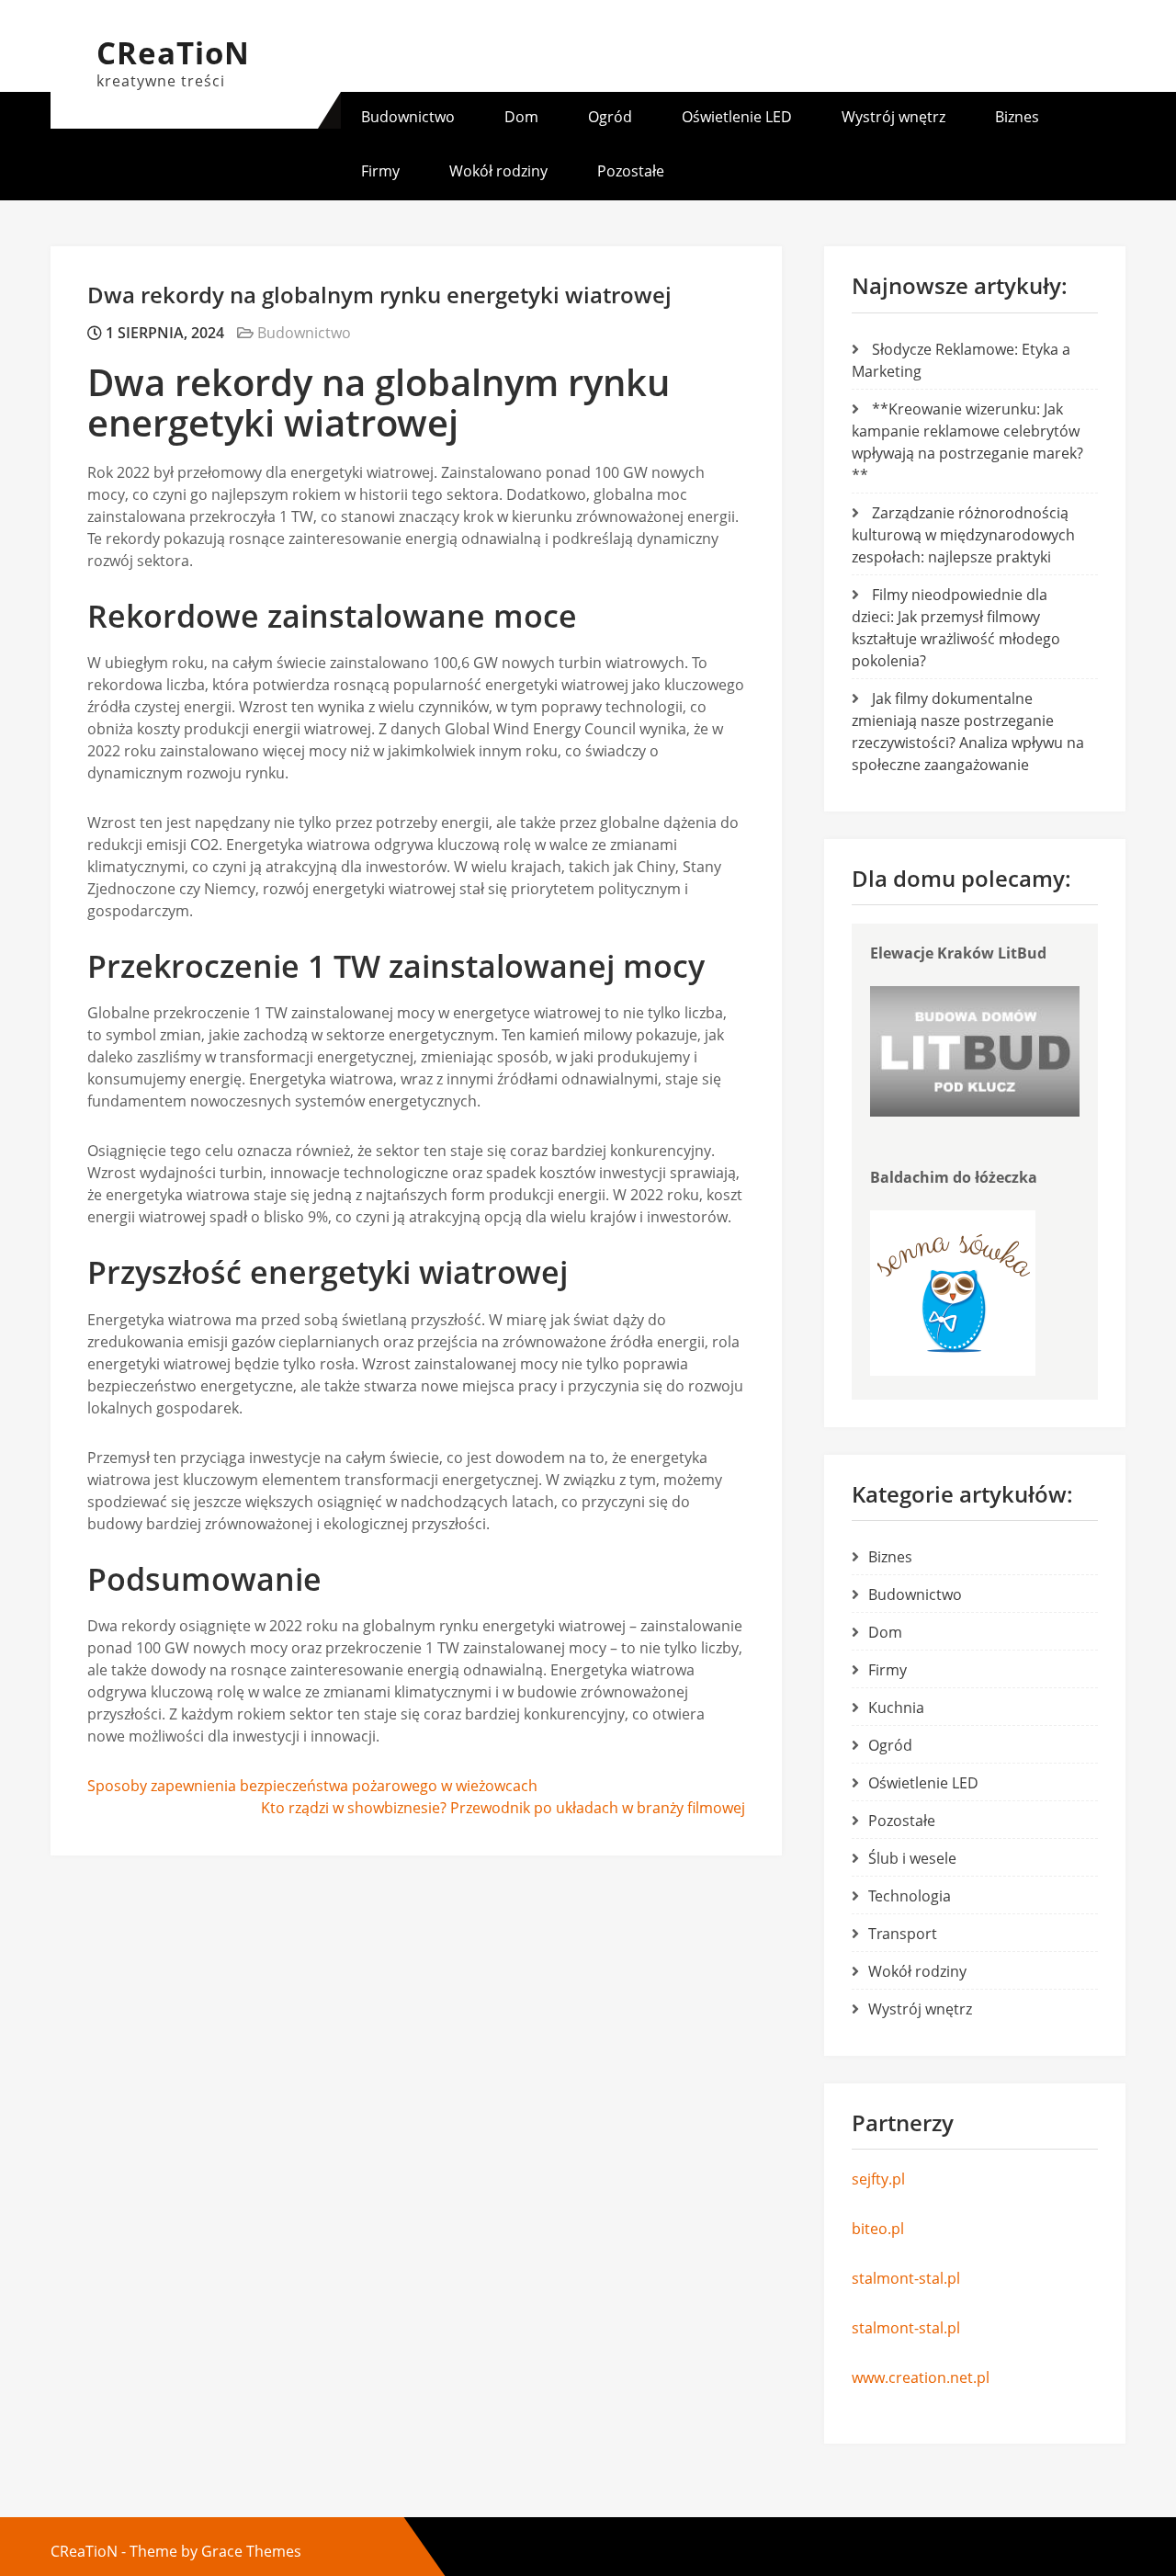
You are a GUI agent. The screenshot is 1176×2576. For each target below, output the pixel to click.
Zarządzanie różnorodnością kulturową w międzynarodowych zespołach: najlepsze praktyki (963, 535)
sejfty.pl (878, 2179)
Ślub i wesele (912, 1858)
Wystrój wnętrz (893, 117)
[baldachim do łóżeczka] (953, 1370)
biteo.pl (878, 2229)
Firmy (380, 171)
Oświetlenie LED (737, 117)
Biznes (1017, 117)
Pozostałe (631, 171)
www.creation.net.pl (921, 2377)
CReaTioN (173, 53)
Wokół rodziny (498, 171)
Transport (903, 1934)
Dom (521, 117)
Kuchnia (896, 1708)
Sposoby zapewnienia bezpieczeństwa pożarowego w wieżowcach (312, 1786)
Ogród (610, 117)
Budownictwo (408, 117)
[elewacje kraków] (975, 1111)
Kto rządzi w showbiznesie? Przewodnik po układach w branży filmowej (503, 1808)
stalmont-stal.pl (906, 2278)
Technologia (910, 1896)
